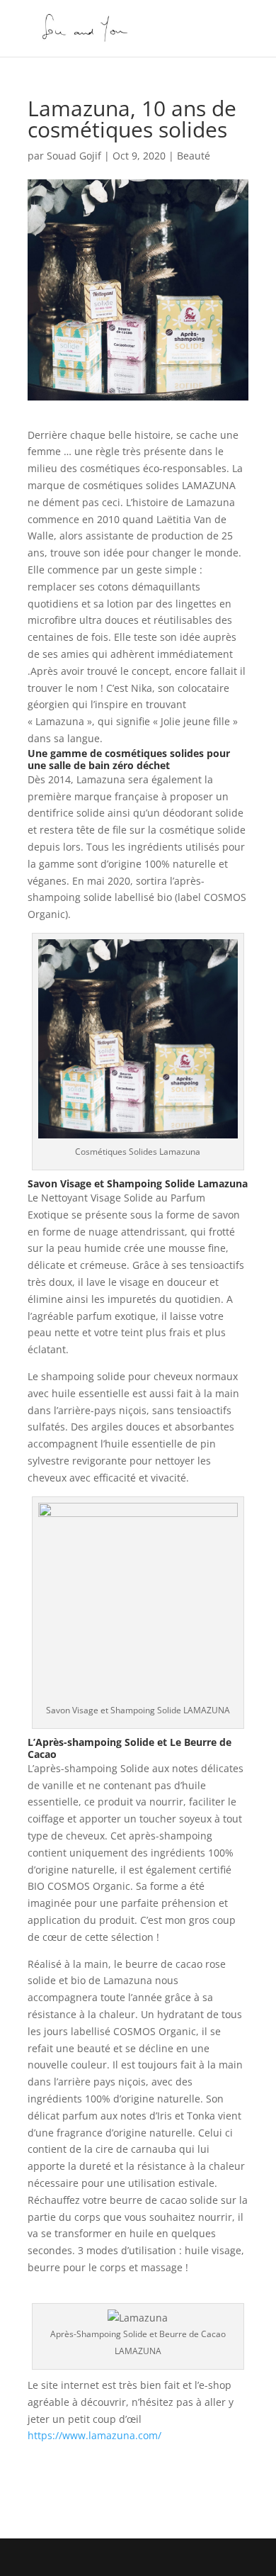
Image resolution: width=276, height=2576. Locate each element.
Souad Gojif (74, 156)
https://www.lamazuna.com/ (94, 2435)
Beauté (194, 156)
